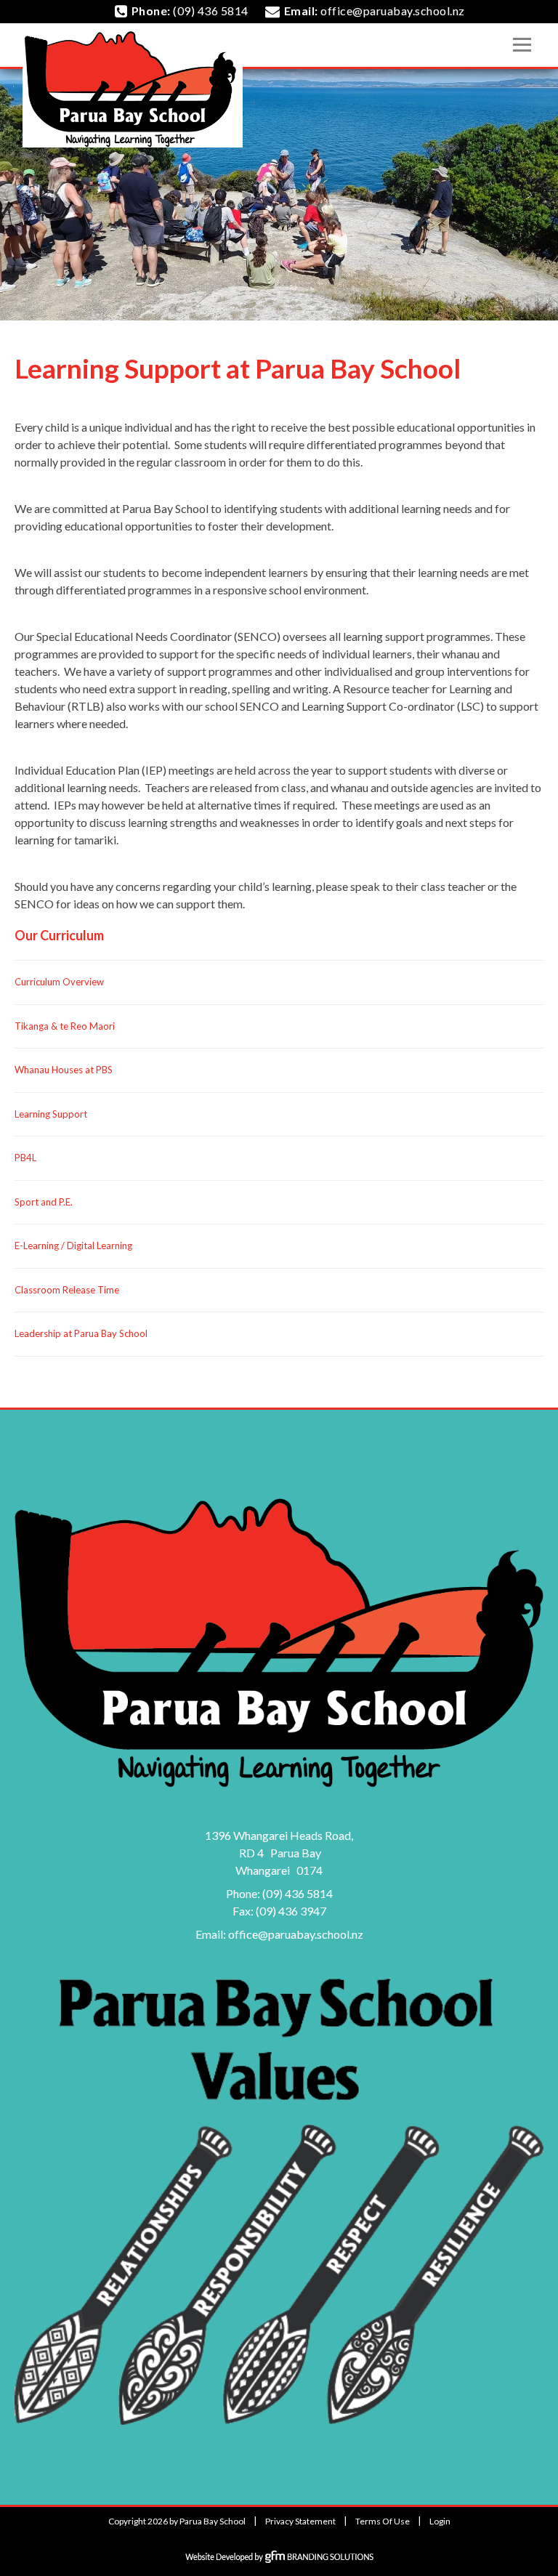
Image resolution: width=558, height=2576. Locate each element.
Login (440, 2521)
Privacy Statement (300, 2521)
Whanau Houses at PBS (64, 1070)
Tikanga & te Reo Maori (65, 1026)
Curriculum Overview (59, 982)
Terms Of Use (383, 2521)
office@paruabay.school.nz (296, 1934)
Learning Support (51, 1114)
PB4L (25, 1158)
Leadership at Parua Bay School (81, 1333)
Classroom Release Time (67, 1290)
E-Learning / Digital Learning (73, 1245)
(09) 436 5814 (298, 1893)
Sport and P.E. (44, 1202)
